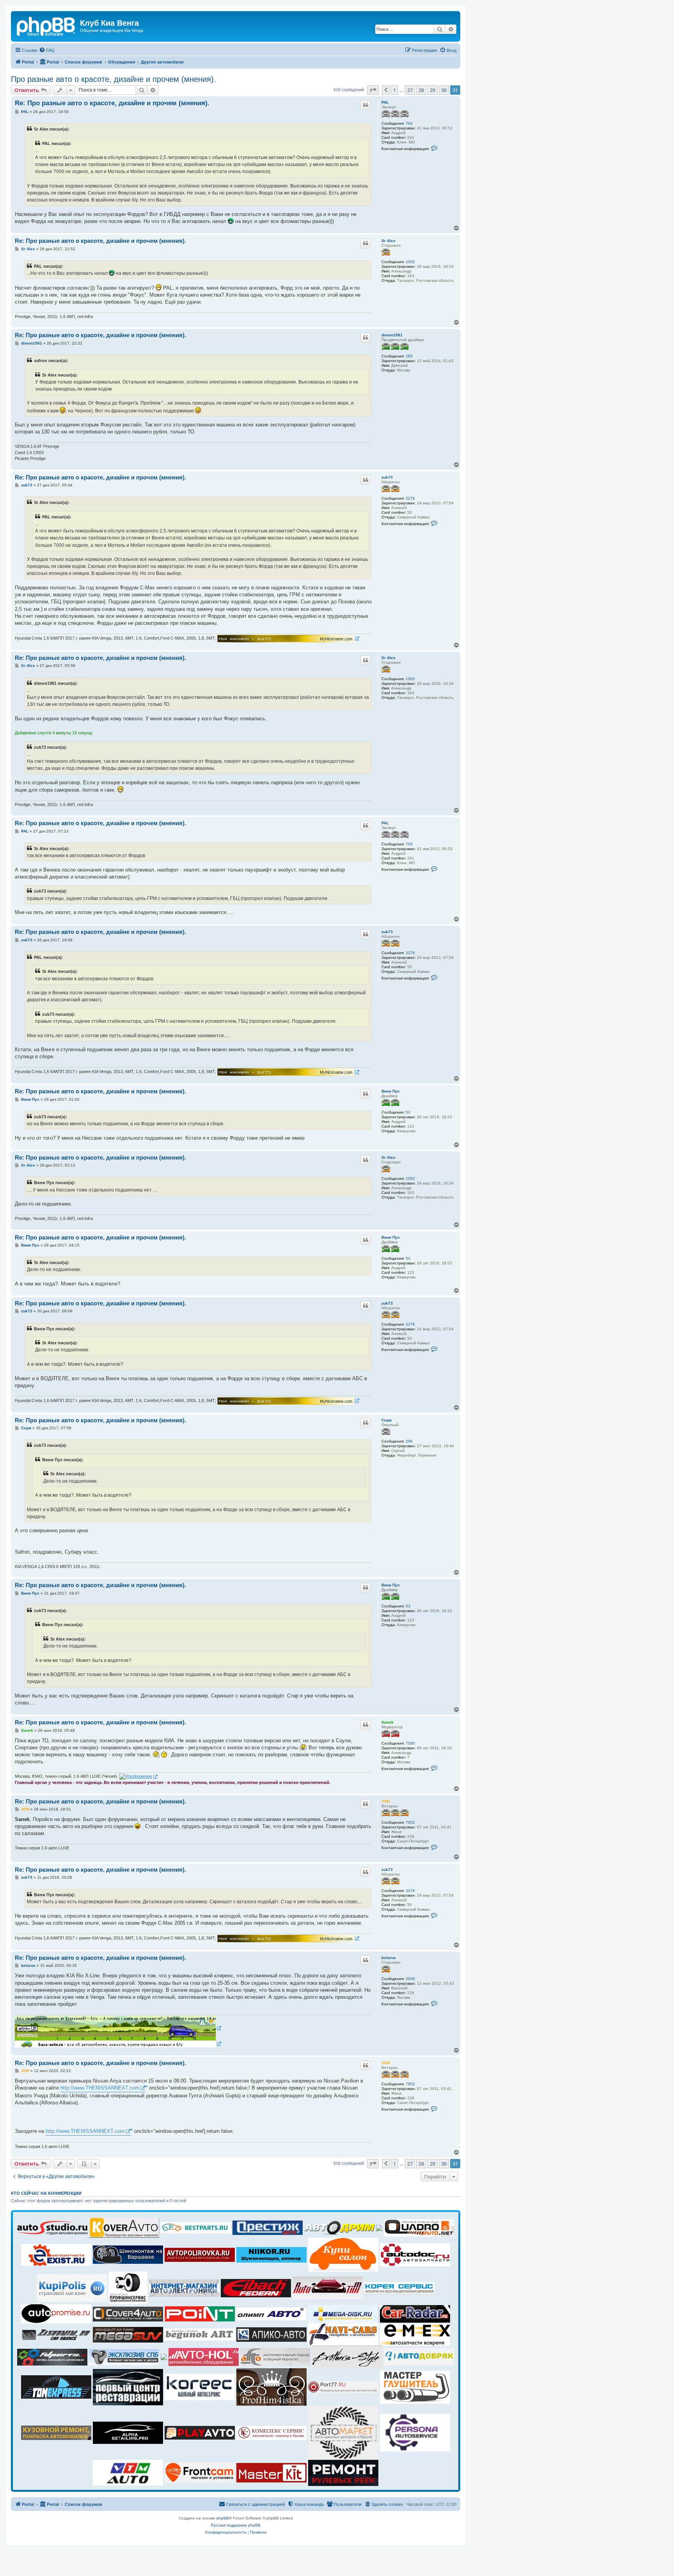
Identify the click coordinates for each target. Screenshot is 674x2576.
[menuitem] (47, 50)
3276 (410, 498)
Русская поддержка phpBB (236, 2525)
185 (409, 356)
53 (408, 1112)
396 (409, 1441)
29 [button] (433, 90)
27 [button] (410, 90)
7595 (410, 1743)
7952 (410, 1822)
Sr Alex (388, 241)
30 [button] (444, 90)
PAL (385, 102)
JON (386, 1801)
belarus (389, 1958)
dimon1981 (392, 335)
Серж (387, 1420)
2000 (410, 1979)
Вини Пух (391, 1091)
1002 (410, 262)
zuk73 (387, 477)
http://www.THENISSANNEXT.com (100, 2088)
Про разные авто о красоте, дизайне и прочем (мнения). (114, 79)
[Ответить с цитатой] (365, 105)
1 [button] (395, 90)
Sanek (388, 1722)
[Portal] (46, 25)
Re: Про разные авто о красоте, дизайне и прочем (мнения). (112, 103)
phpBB (223, 2518)
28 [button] (421, 90)
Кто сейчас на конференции (46, 2193)
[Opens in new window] (288, 639)
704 (409, 123)
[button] (373, 90)
